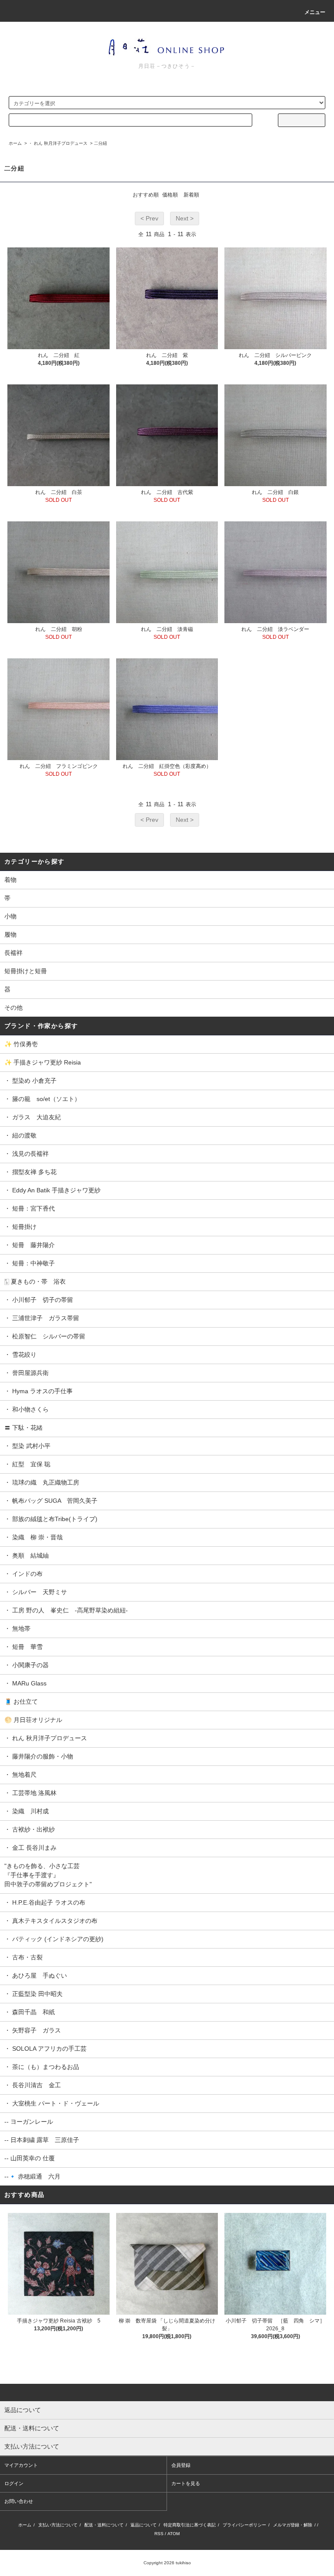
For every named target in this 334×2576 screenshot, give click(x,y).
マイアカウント (21, 2465)
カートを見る (186, 2483)
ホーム (15, 143)
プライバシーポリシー (244, 2525)
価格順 (170, 195)
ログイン (14, 2483)
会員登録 (181, 2465)
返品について (144, 2525)
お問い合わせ (19, 2501)
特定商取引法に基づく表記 (190, 2525)
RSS (159, 2534)
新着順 (191, 195)
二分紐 (100, 143)
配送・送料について (104, 2525)
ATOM (174, 2534)
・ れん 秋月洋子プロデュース (58, 143)
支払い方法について (58, 2525)
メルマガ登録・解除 (293, 2525)
